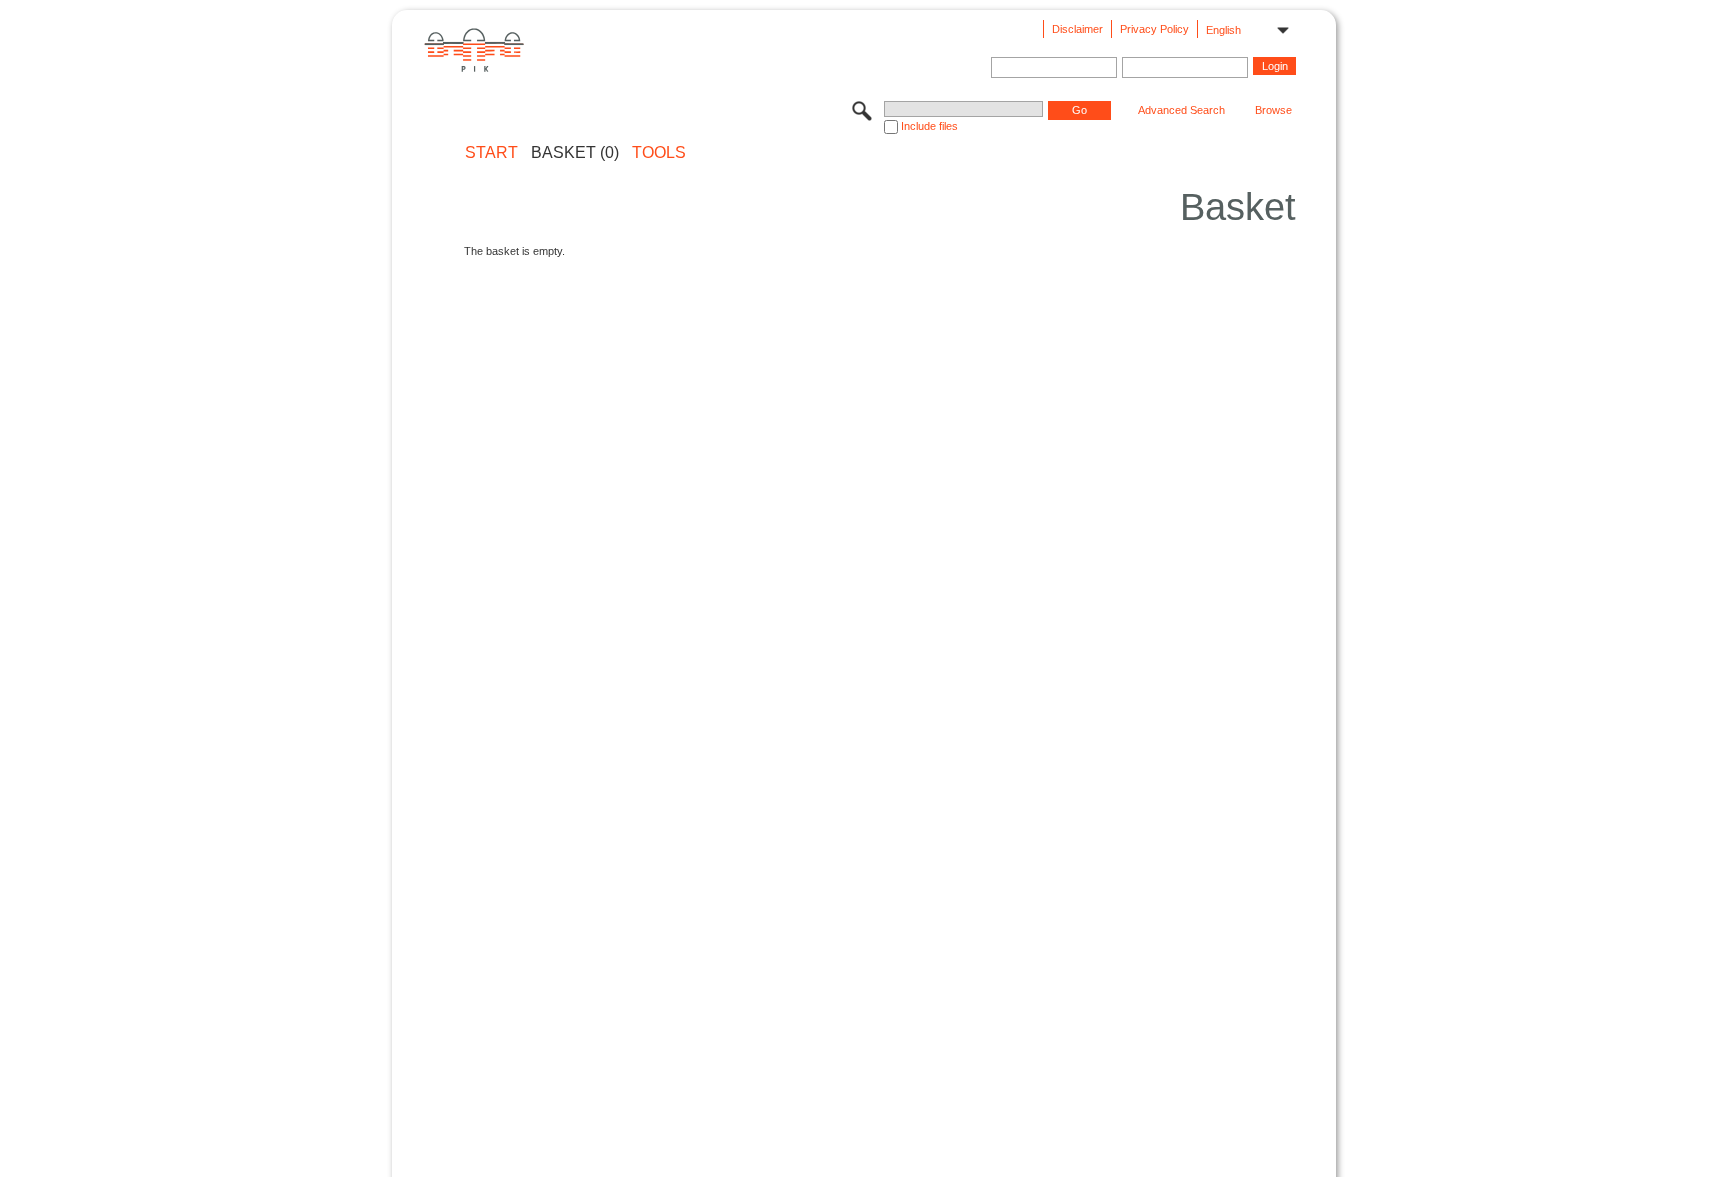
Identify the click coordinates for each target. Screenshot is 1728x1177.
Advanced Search (1181, 110)
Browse (1273, 110)
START (491, 153)
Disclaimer (1077, 29)
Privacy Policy (1154, 29)
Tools (659, 153)
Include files (929, 126)
